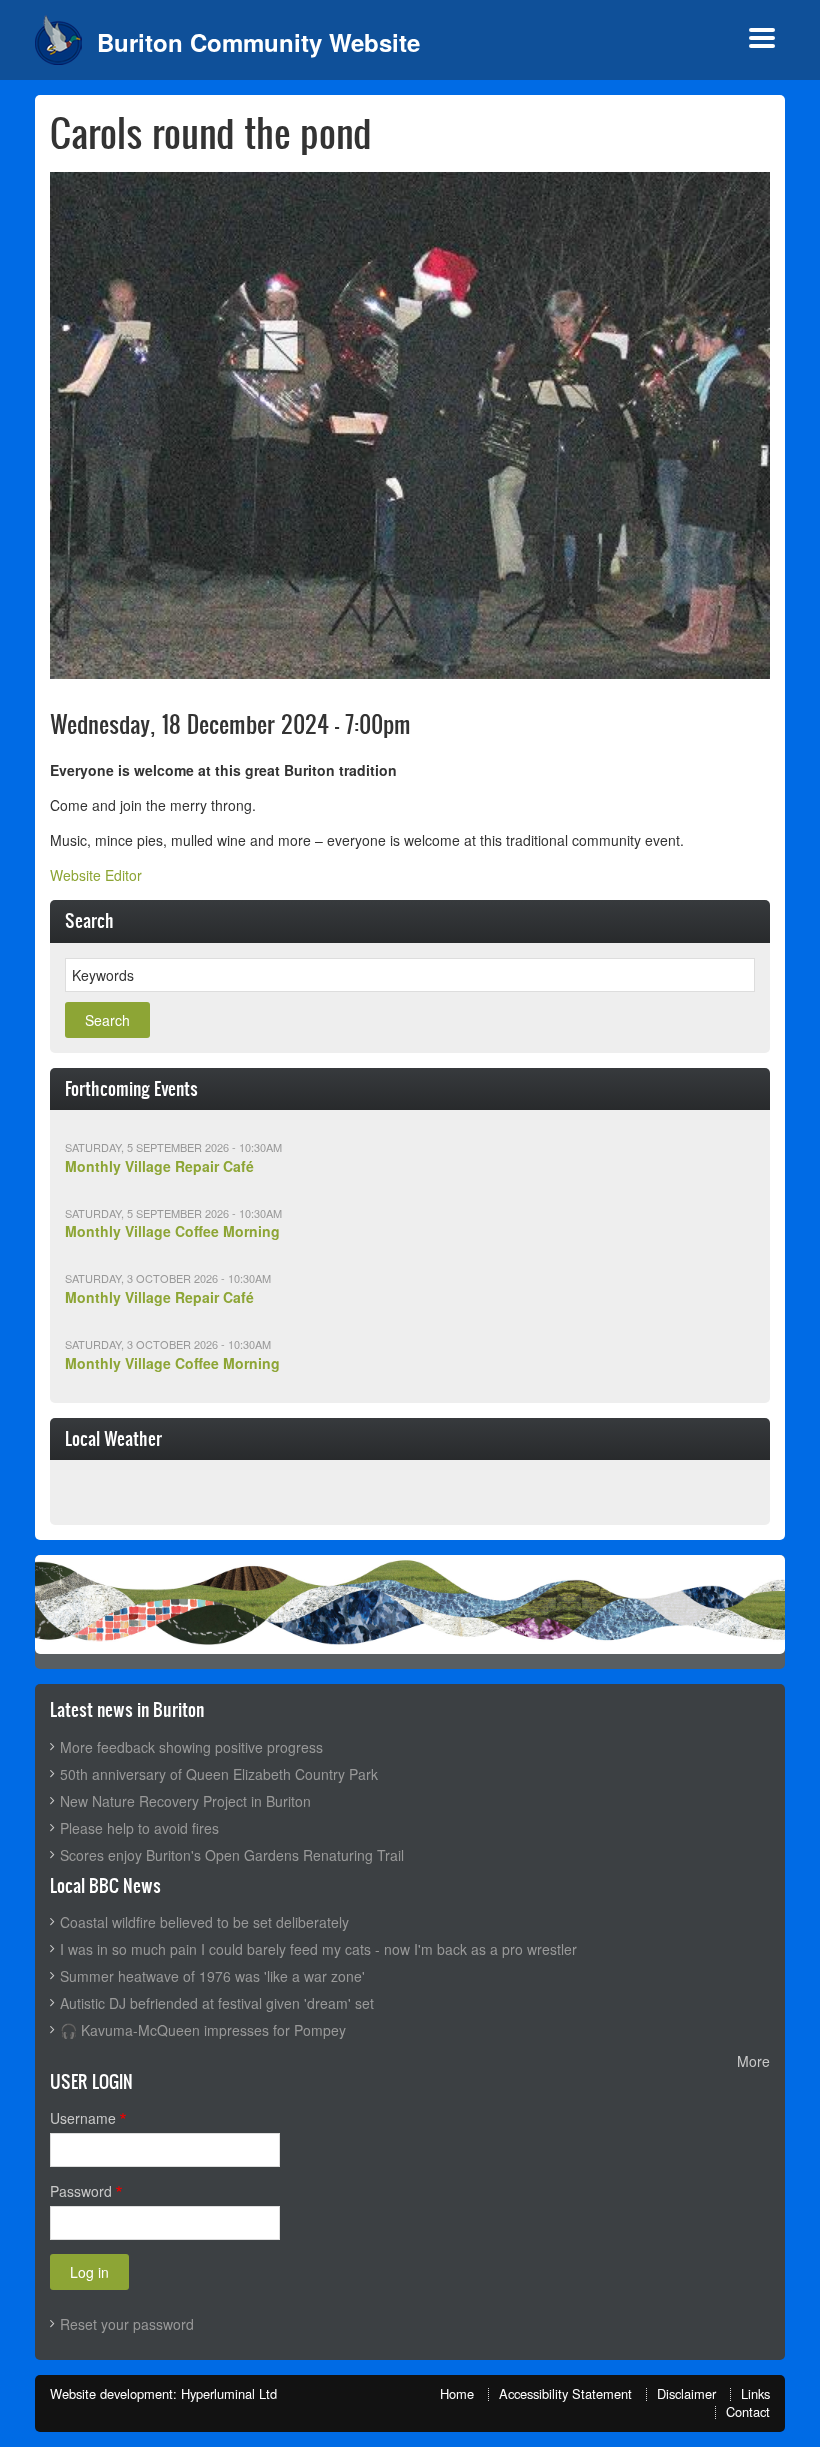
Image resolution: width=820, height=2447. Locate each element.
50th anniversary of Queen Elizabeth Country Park (219, 1774)
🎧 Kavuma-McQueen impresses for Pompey (203, 2030)
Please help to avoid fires (139, 1828)
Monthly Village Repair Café (159, 1166)
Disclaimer (686, 2393)
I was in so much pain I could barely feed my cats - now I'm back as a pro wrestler (318, 1949)
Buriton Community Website (258, 42)
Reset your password (127, 2324)
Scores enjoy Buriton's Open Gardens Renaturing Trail (232, 1855)
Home (457, 2393)
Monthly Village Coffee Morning (172, 1231)
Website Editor (96, 875)
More (753, 2061)
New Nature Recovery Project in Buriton (185, 1801)
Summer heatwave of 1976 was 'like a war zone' (212, 1976)
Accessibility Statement (565, 2393)
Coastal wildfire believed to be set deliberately (204, 1922)
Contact (748, 2411)
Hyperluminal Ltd (229, 2393)
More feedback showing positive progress (191, 1747)
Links (755, 2393)
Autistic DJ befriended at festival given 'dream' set (217, 2003)
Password (81, 2191)
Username (83, 2118)
